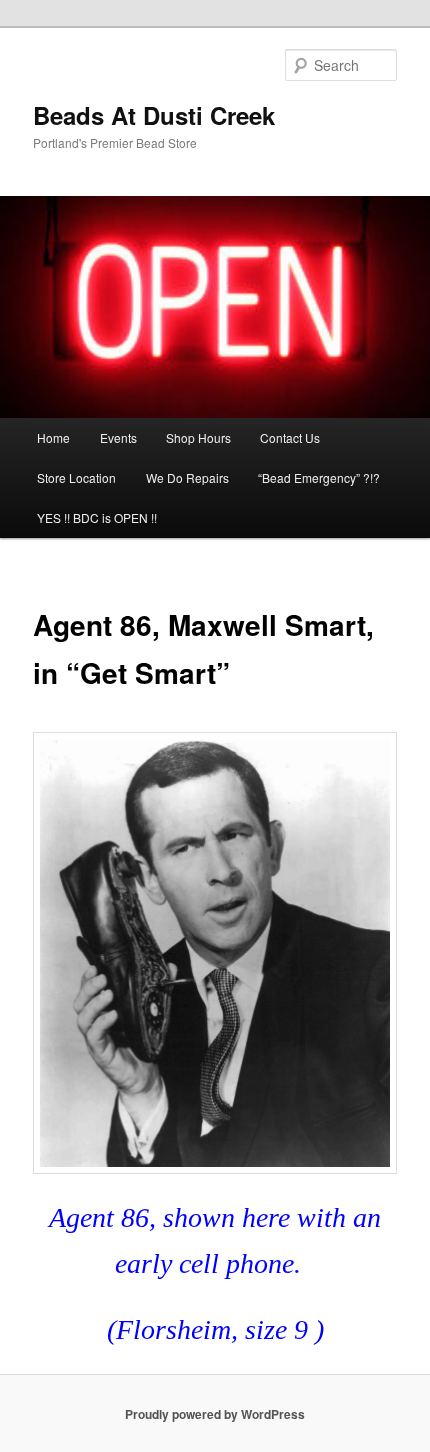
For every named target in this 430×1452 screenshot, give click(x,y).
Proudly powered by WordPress (215, 1414)
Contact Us (290, 437)
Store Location (76, 477)
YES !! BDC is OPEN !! (97, 517)
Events (118, 437)
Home (53, 437)
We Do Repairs (187, 477)
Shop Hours (198, 437)
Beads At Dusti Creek (154, 115)
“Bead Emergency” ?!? (319, 477)
